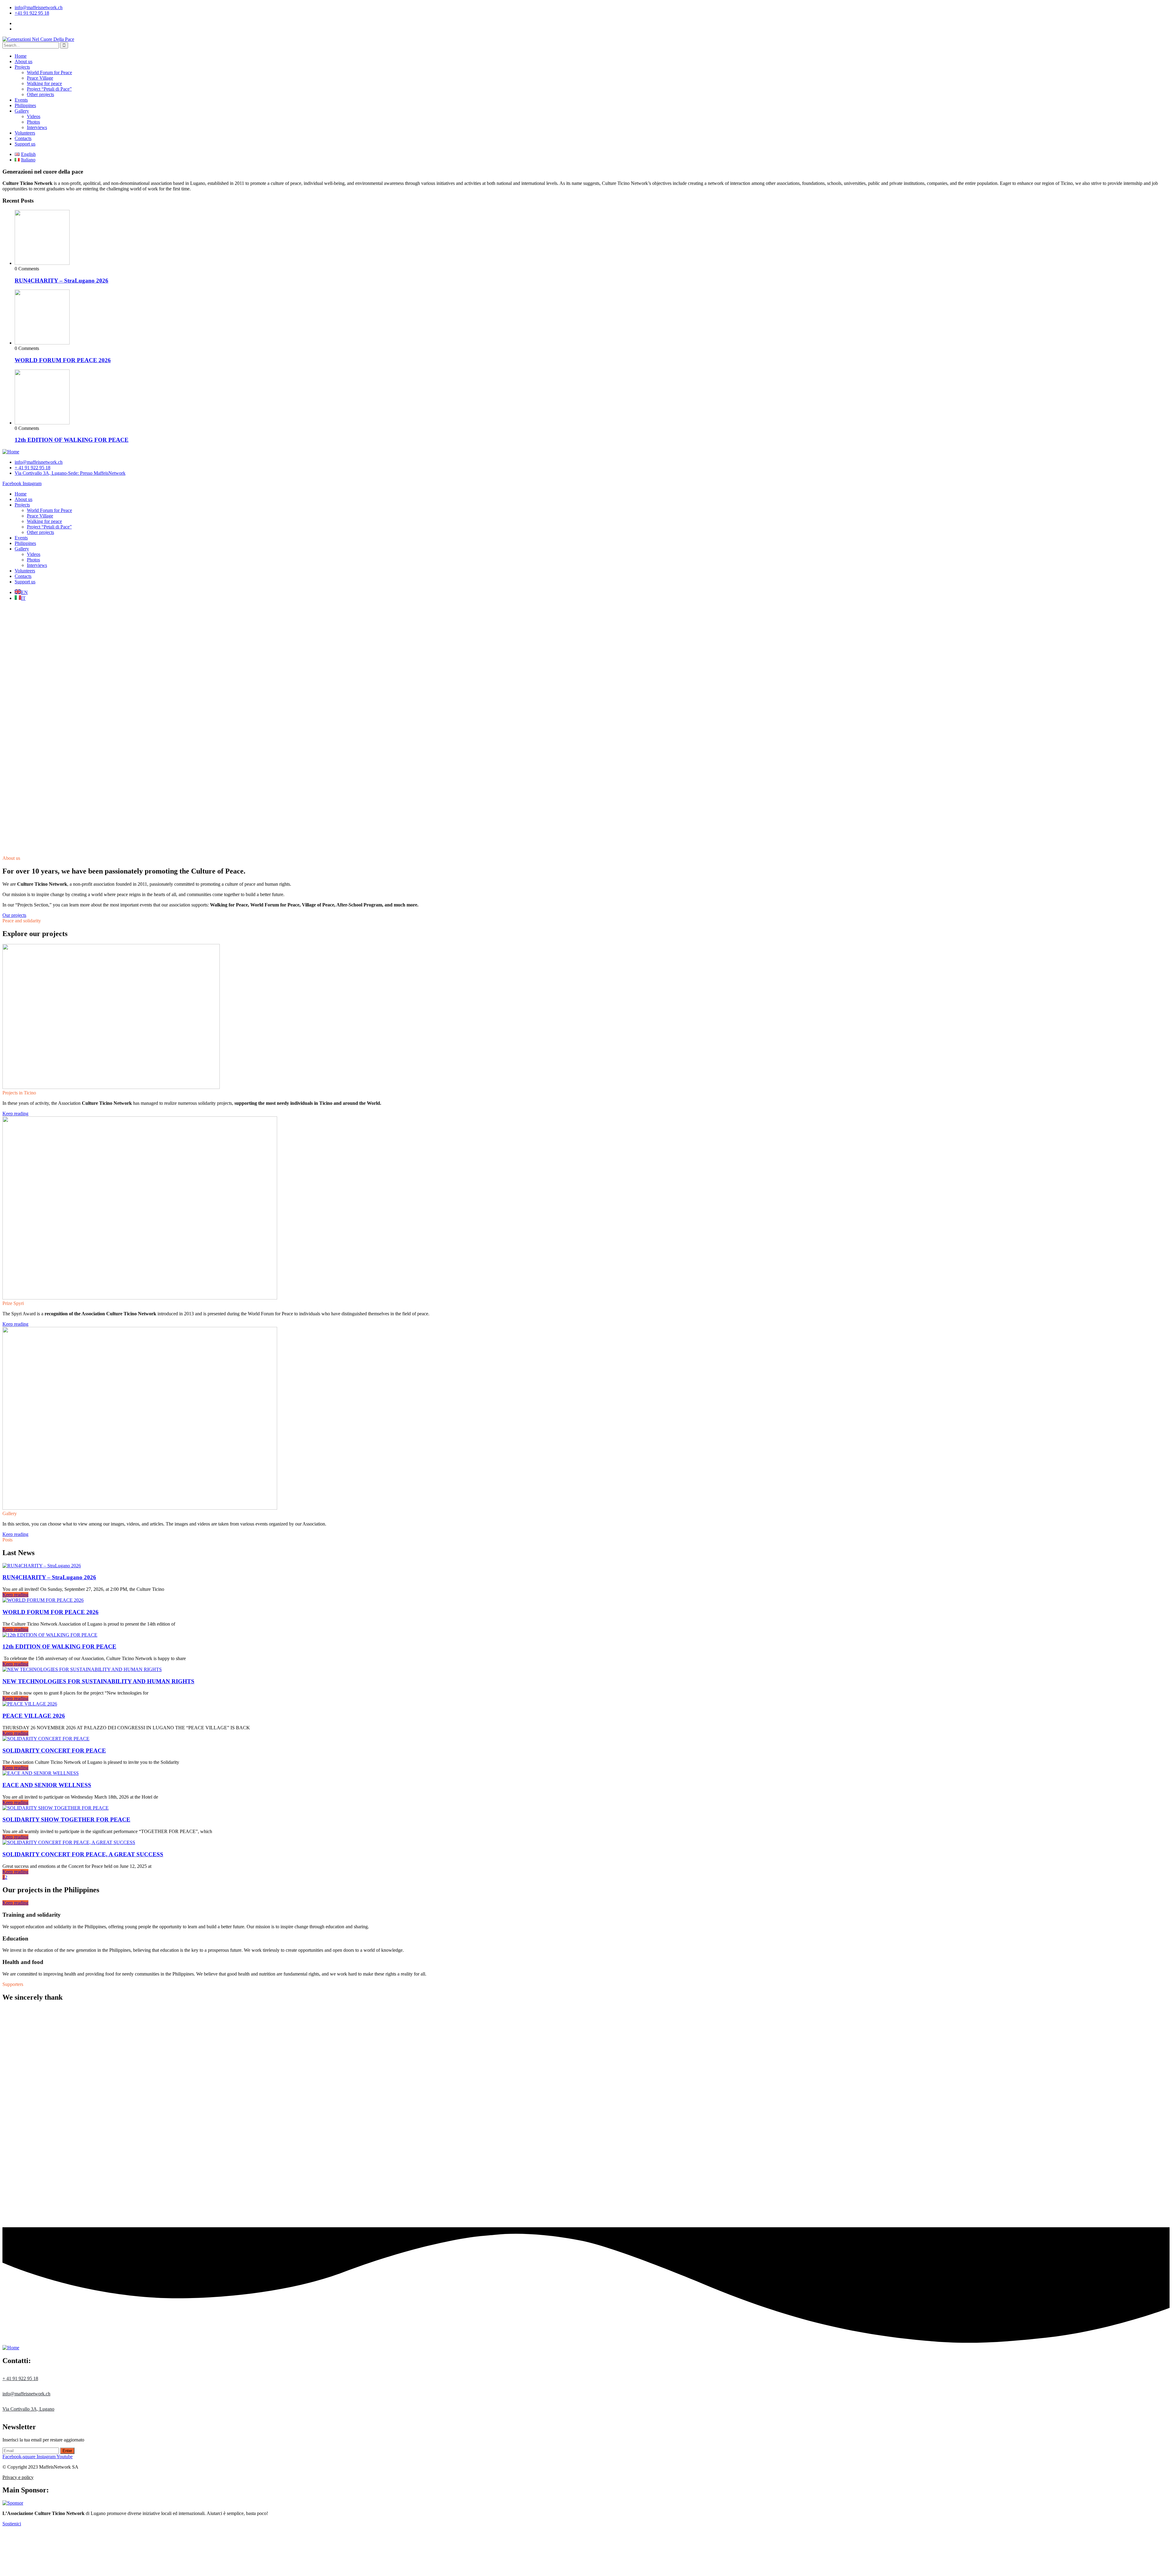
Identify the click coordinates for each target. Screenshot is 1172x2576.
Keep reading (15, 1595)
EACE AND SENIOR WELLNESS (47, 1785)
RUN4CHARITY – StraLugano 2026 (61, 281)
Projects (22, 67)
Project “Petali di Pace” (49, 89)
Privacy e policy (18, 2477)
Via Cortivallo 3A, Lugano (28, 2409)
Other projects (40, 94)
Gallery (22, 111)
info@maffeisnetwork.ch (39, 7)
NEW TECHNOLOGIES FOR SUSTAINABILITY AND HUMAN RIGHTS (98, 1681)
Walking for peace (44, 83)
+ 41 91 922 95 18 (20, 2378)
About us (24, 61)
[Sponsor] (13, 2503)
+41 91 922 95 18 (32, 13)
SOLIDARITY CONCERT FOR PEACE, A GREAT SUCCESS (83, 1854)
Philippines (25, 105)
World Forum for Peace (49, 72)
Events (21, 100)
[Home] (11, 452)
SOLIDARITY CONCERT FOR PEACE (54, 1751)
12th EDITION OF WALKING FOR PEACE (72, 440)
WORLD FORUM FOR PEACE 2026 (63, 360)
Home (21, 56)
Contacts (23, 138)
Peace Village (40, 78)
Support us (25, 144)
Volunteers (25, 133)
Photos (33, 122)
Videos (34, 116)
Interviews (37, 127)
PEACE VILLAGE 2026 (34, 1716)
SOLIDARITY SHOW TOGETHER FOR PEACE (66, 1819)
